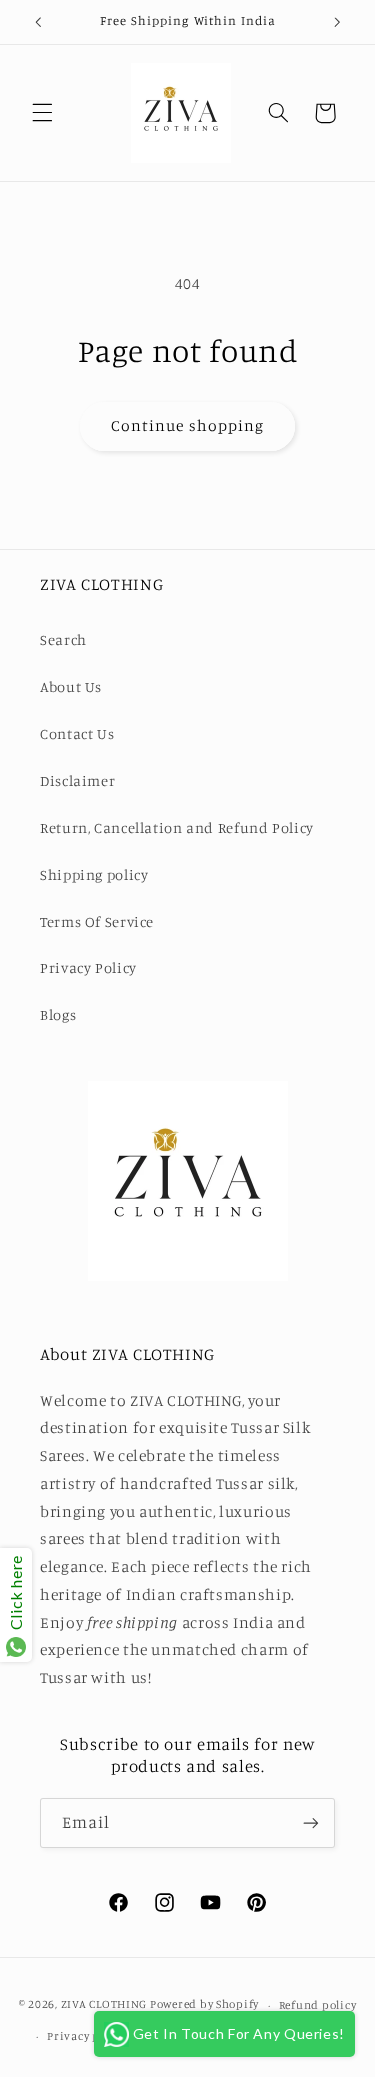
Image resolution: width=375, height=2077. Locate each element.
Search (63, 639)
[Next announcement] (337, 22)
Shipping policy (94, 874)
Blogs (58, 1014)
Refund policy (318, 2005)
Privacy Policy (88, 967)
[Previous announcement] (38, 22)
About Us (71, 686)
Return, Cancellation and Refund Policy (177, 827)
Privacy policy (86, 2036)
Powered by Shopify (204, 2005)
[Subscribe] (311, 1822)
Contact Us (77, 733)
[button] (42, 113)
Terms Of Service (97, 921)
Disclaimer (77, 780)
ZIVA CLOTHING (104, 2005)
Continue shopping (187, 425)
